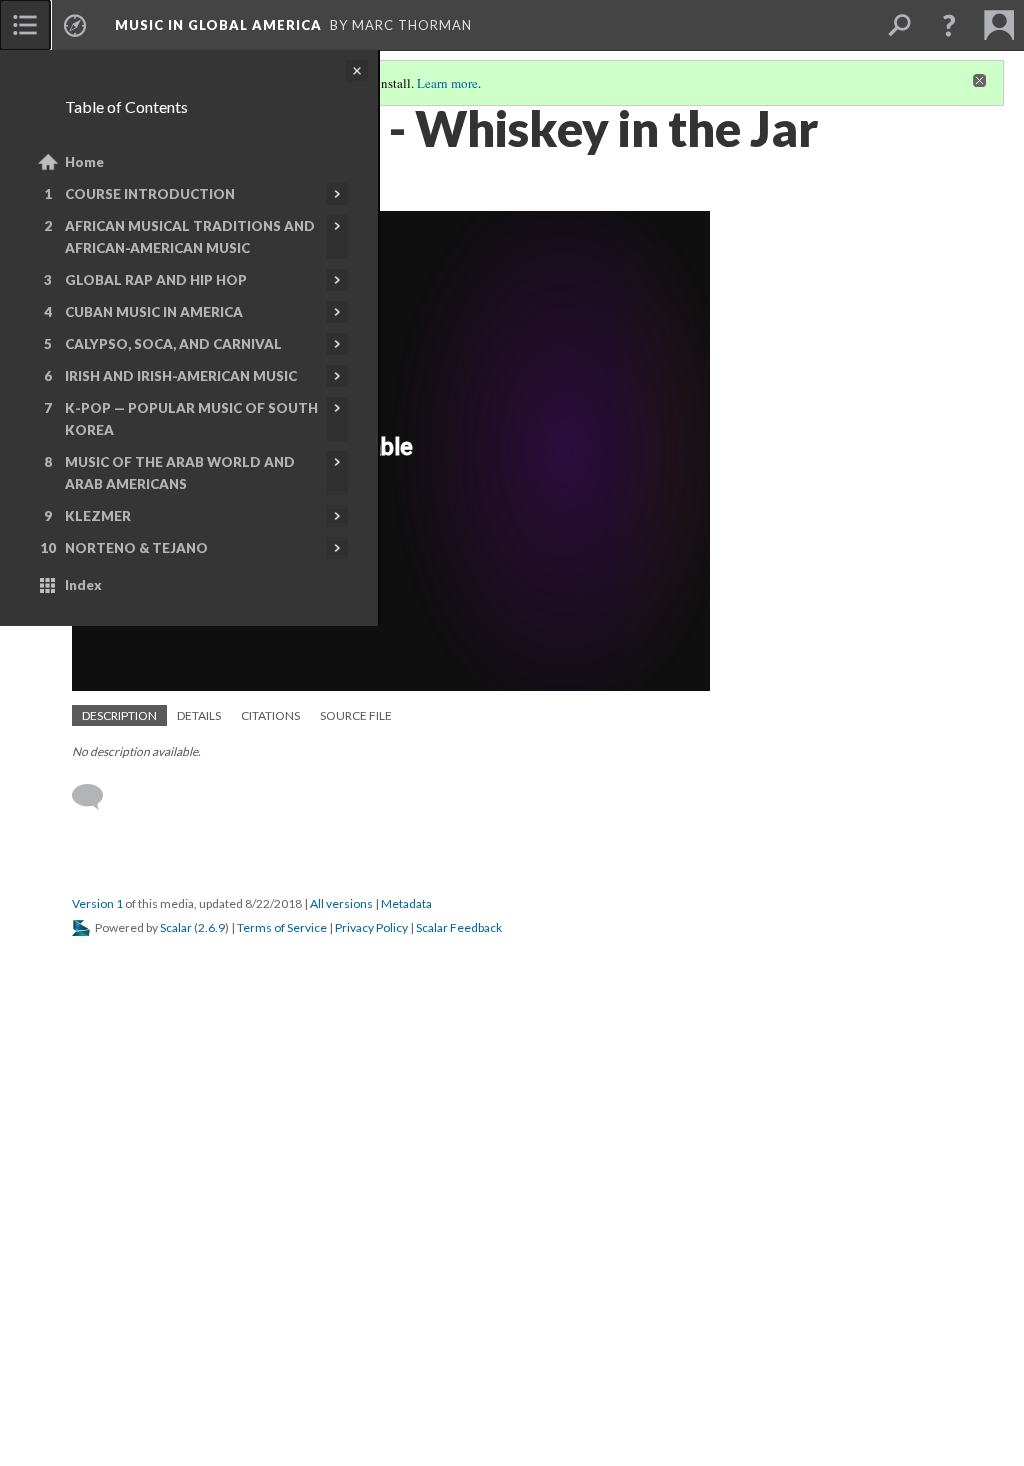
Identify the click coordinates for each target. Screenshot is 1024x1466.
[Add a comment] (96, 797)
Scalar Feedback (459, 927)
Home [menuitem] (84, 162)
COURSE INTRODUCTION (150, 194)
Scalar (176, 927)
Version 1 (97, 903)
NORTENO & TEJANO (136, 548)
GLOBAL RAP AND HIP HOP (156, 280)
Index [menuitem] (83, 585)
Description (119, 715)
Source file (356, 715)
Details (199, 715)
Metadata (406, 903)
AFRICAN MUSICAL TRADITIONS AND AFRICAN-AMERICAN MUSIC (190, 237)
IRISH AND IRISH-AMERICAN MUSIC (181, 376)
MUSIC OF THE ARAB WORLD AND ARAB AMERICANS (180, 473)
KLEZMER (98, 516)
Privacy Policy (371, 927)
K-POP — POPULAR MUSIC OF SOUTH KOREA (191, 419)
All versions (341, 903)
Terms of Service (282, 927)
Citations (270, 715)
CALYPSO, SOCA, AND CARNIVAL (173, 344)
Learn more (447, 83)
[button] (949, 25)
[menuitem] (25, 25)
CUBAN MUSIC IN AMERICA (154, 312)
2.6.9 (211, 927)
